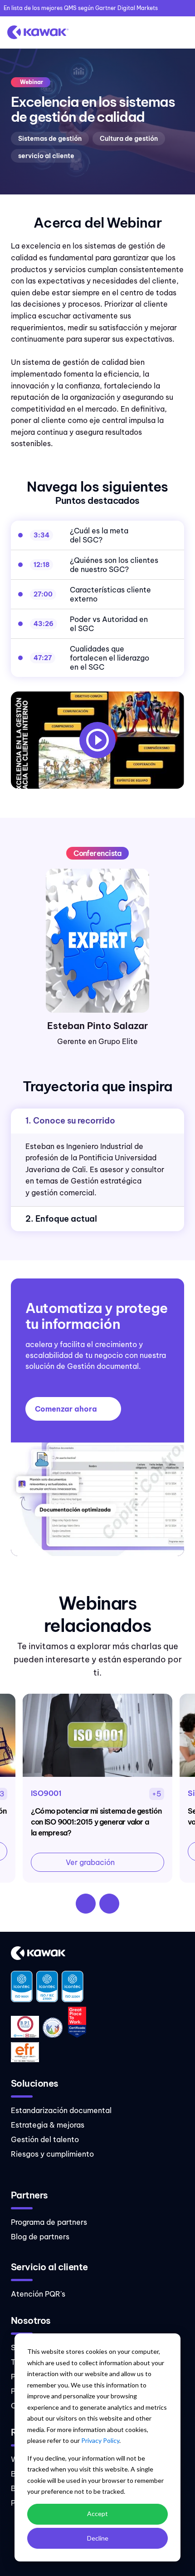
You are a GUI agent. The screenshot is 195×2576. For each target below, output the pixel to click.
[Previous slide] (86, 1904)
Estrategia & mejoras (48, 2125)
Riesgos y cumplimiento (52, 2154)
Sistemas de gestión (50, 139)
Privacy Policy (100, 2440)
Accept (97, 2514)
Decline (98, 2538)
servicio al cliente (46, 156)
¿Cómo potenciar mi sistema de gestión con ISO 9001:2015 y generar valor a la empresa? (96, 1822)
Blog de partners (40, 2237)
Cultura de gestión (129, 139)
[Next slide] (109, 1904)
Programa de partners (49, 2222)
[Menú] (179, 32)
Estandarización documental (61, 2110)
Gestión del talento (45, 2139)
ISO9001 (46, 1793)
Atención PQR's (38, 2294)
